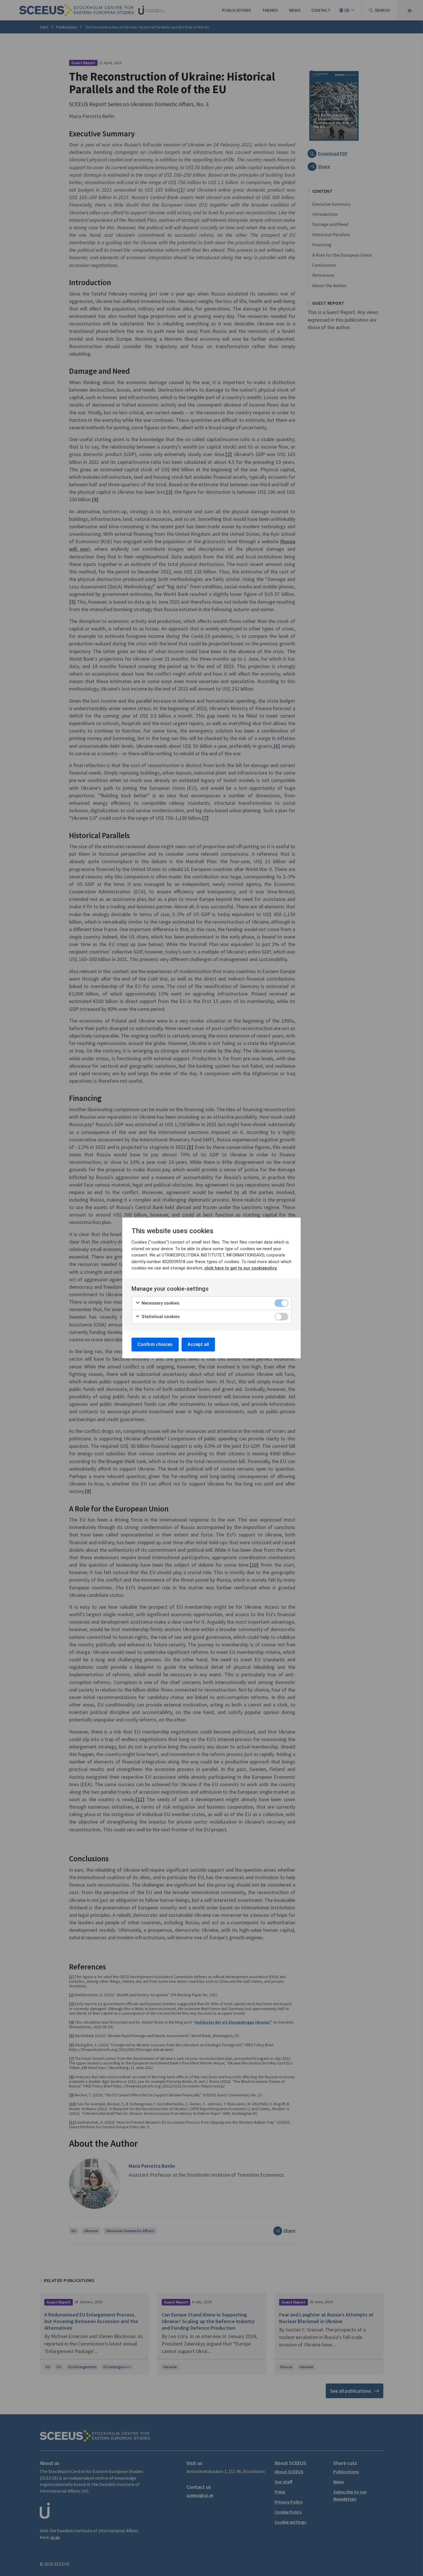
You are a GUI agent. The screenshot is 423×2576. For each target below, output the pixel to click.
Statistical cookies (160, 1317)
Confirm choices (155, 1344)
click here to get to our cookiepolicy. (241, 1268)
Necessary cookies (160, 1303)
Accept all (198, 1344)
